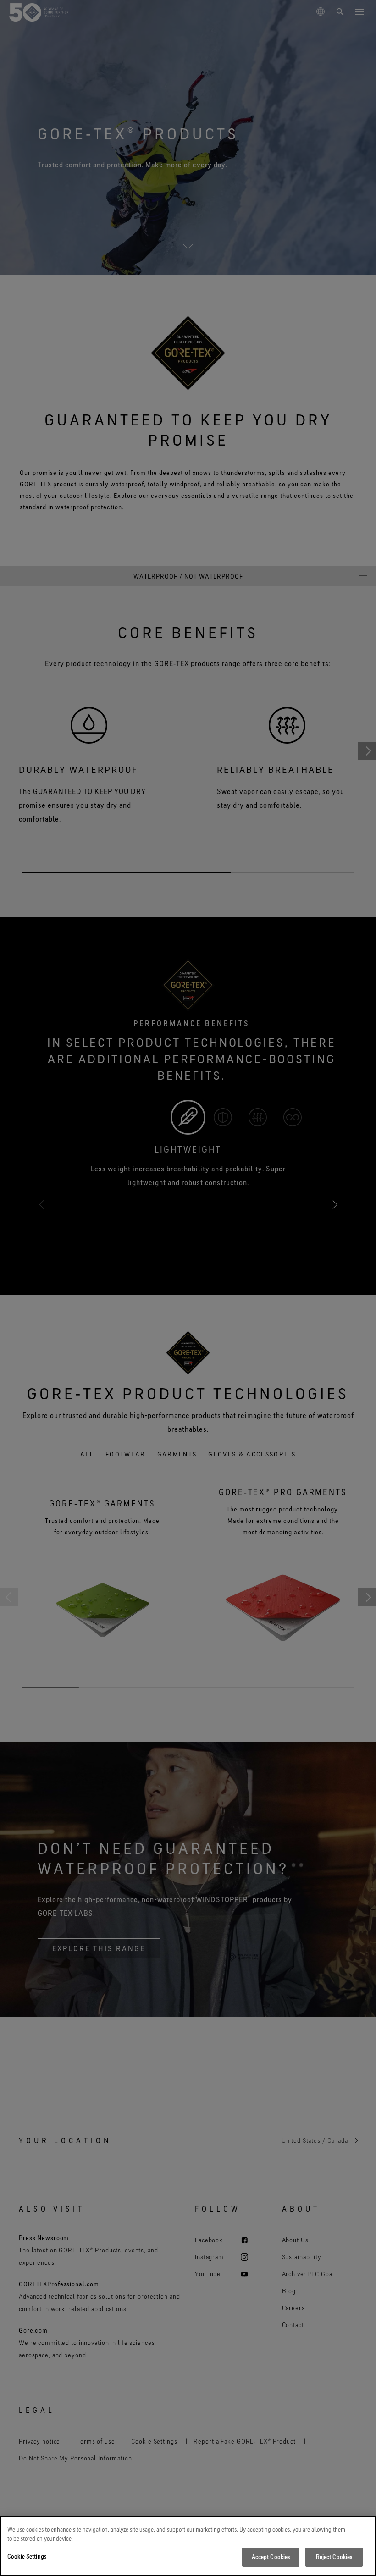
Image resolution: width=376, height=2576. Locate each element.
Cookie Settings (27, 2556)
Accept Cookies (271, 2557)
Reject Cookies (334, 2557)
